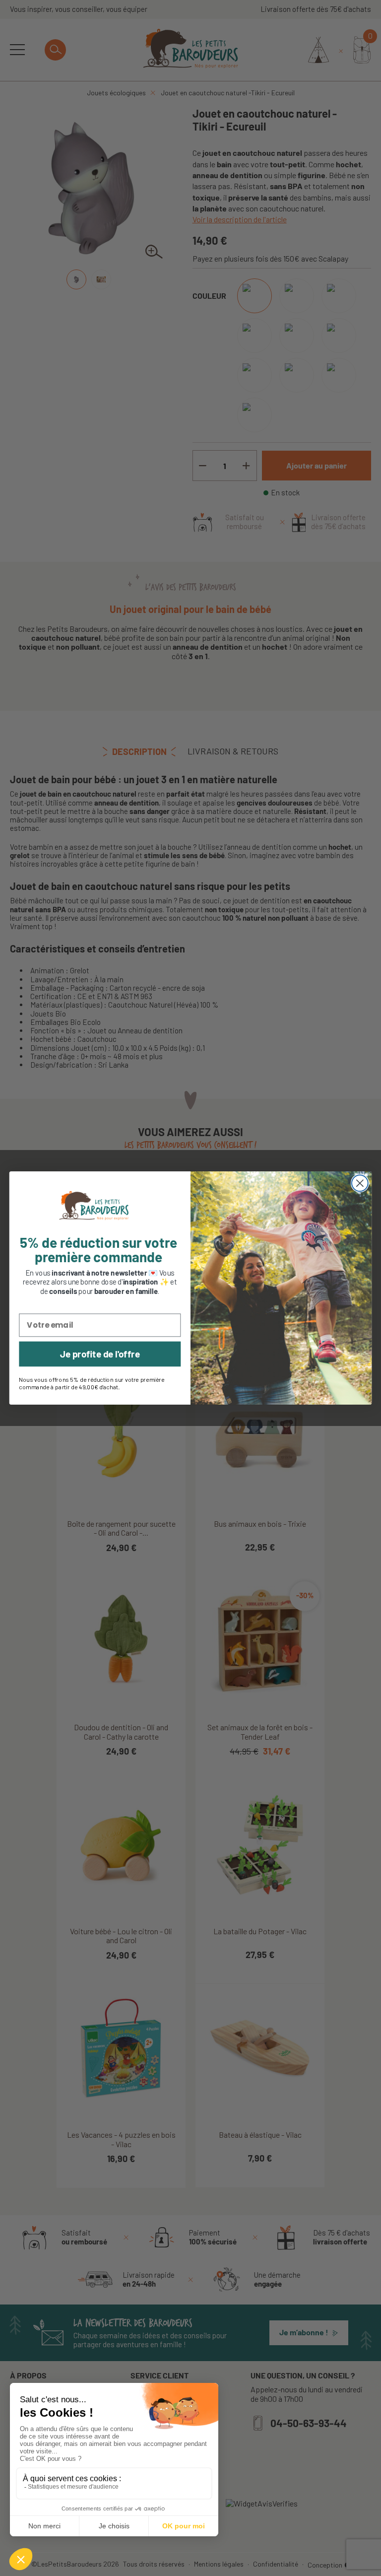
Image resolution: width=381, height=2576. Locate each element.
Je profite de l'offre (100, 1354)
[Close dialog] (360, 1184)
